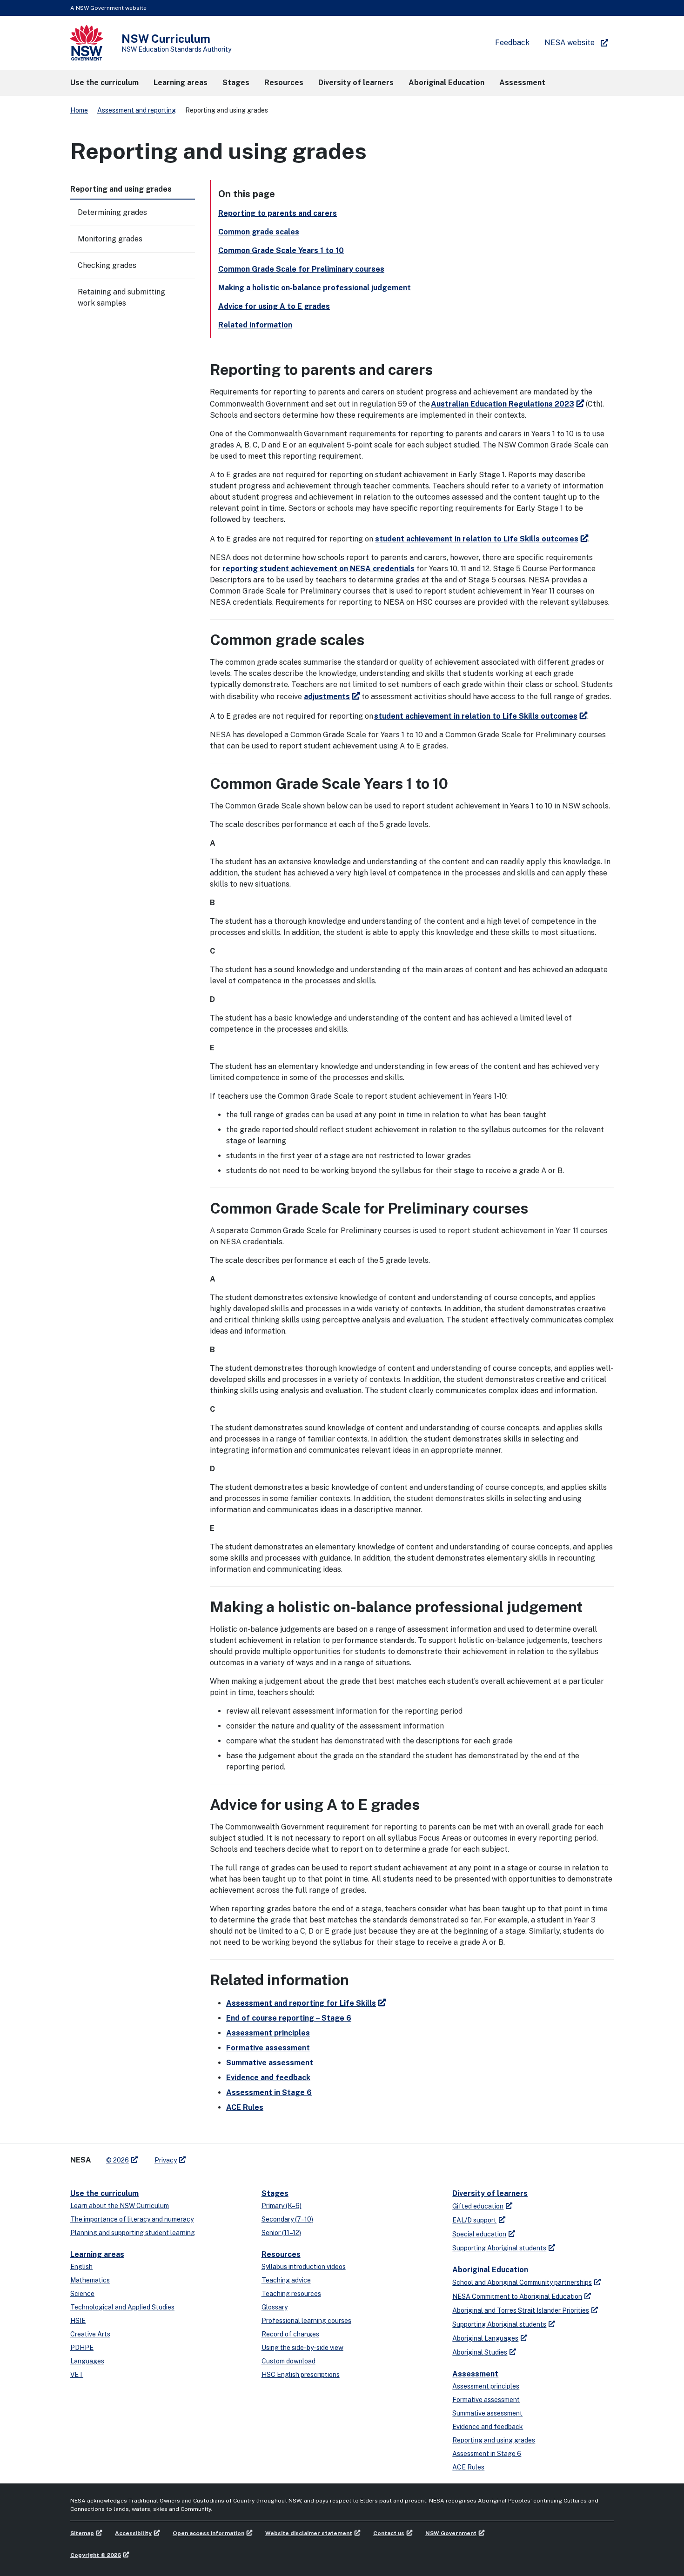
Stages (275, 2193)
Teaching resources (291, 2294)
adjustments (327, 697)
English (81, 2267)
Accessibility (133, 2533)
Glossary (275, 2307)
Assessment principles (268, 2033)
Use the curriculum (104, 2193)
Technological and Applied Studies (122, 2307)
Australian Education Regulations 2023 (503, 404)
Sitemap (82, 2533)
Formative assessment (268, 2048)
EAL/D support (474, 2220)
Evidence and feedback (268, 2078)
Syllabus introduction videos (304, 2267)
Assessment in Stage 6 (269, 2092)
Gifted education (478, 2206)
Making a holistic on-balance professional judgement (315, 288)
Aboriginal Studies (480, 2352)
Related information (255, 325)
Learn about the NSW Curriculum (120, 2206)
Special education (479, 2234)
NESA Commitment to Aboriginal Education (517, 2296)
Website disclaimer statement (309, 2533)
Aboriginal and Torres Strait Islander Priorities (521, 2310)
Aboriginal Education (490, 2270)
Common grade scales (259, 232)
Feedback (512, 43)
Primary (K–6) (282, 2206)
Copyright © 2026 (96, 2555)
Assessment (475, 2374)
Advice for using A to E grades (274, 306)
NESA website (570, 43)
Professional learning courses (306, 2321)
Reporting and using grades (494, 2440)
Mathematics (90, 2280)
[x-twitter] (203, 2156)
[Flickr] (241, 2156)
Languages (87, 2361)
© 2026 (117, 2160)
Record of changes (290, 2334)
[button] (104, 83)
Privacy (166, 2160)
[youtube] (222, 2156)
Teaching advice (286, 2280)
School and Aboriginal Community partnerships (522, 2282)
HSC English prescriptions (301, 2375)
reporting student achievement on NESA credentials (319, 569)
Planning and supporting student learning (133, 2233)
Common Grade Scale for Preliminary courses (301, 269)
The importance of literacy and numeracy (132, 2219)
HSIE (78, 2321)
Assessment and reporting (137, 110)
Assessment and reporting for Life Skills (301, 2003)
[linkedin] (213, 2156)
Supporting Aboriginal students (499, 2248)
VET (77, 2375)
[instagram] (231, 2156)
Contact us (389, 2533)
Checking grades (107, 265)
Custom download (288, 2361)
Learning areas (97, 2254)
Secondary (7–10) (287, 2219)
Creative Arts (90, 2334)
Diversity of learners (490, 2193)
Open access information (208, 2533)
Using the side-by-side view (302, 2348)
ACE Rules (245, 2107)
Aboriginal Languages (485, 2338)
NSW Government (451, 2533)
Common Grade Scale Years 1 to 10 (281, 250)
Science (82, 2294)
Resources (281, 2254)
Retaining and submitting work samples (121, 297)
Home (79, 110)
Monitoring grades (110, 239)
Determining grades (112, 212)
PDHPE (82, 2348)
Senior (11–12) (281, 2233)
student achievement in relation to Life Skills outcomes (477, 539)
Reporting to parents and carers (278, 213)
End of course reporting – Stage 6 (289, 2018)
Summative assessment (270, 2063)
